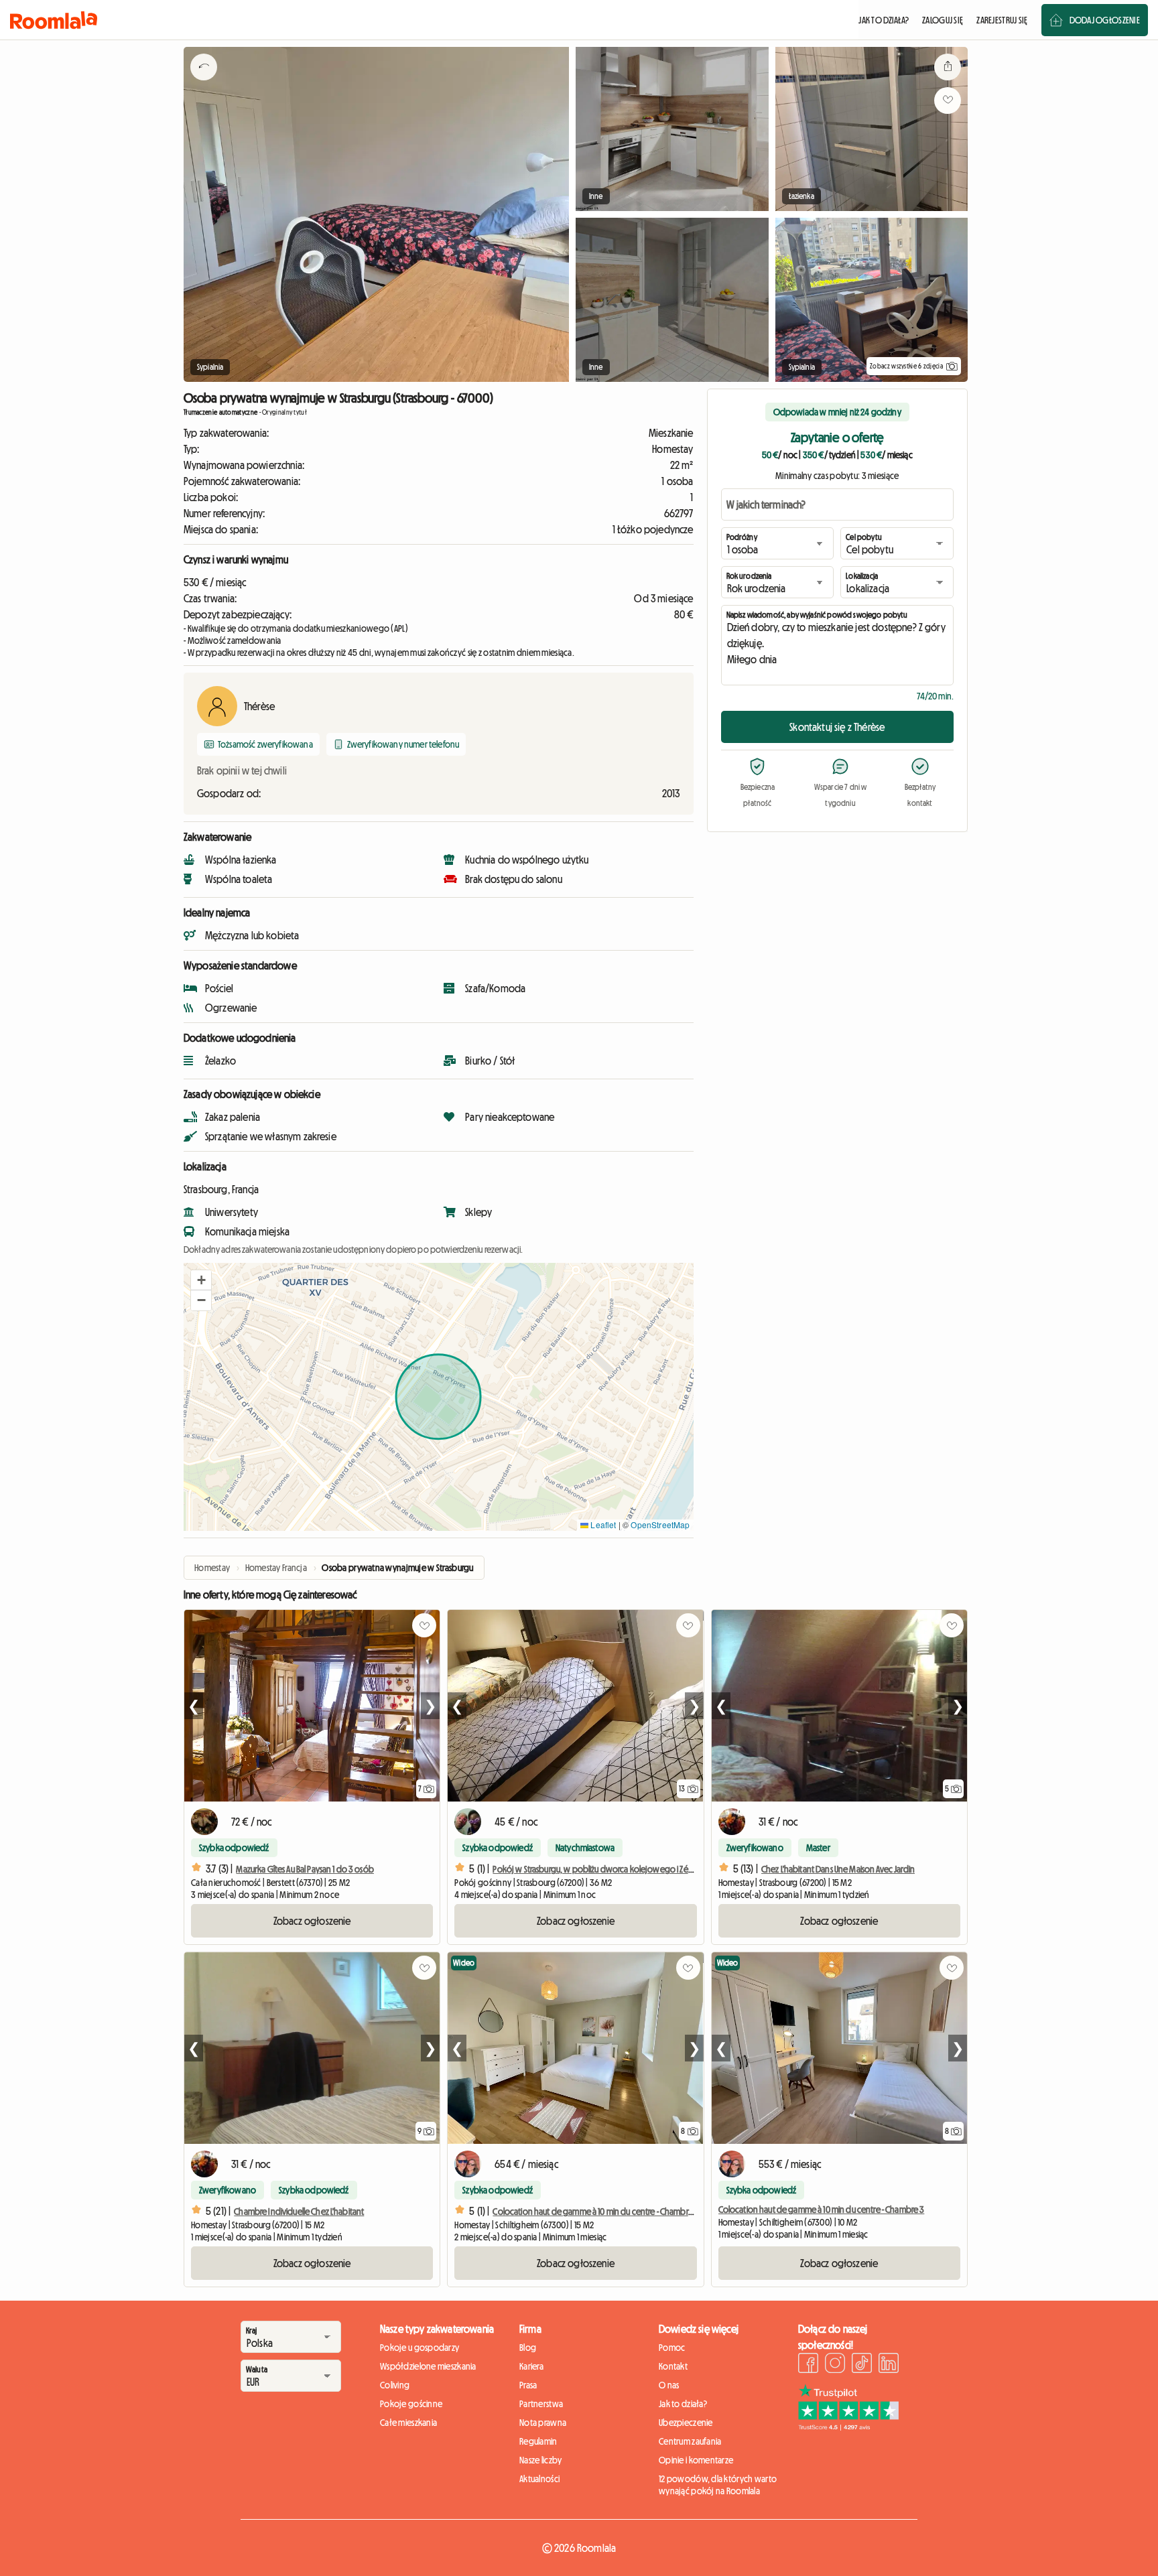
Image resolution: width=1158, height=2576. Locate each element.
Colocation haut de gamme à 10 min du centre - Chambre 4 (596, 2212)
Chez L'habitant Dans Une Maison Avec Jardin (838, 1869)
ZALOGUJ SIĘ (943, 20)
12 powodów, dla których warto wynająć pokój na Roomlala (718, 2485)
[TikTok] (862, 2365)
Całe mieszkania (408, 2423)
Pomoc (672, 2348)
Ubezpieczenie (686, 2423)
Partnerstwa (541, 2404)
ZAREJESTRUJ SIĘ (1002, 20)
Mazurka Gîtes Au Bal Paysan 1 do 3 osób (305, 1869)
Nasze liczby (540, 2460)
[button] (201, 1280)
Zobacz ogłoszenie (312, 1921)
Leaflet (602, 1524)
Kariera (531, 2366)
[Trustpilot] (848, 2427)
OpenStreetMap (660, 1524)
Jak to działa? (683, 2404)
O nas (669, 2385)
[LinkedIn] (889, 2365)
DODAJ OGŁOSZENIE (1105, 20)
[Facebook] (808, 2365)
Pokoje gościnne (411, 2404)
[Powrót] (204, 84)
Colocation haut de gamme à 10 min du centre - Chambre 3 (822, 2210)
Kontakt (673, 2366)
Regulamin (538, 2441)
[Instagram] (835, 2365)
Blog (528, 2348)
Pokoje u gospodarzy (420, 2348)
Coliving (395, 2385)
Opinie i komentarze (696, 2460)
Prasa (528, 2385)
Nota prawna (543, 2423)
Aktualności (539, 2479)
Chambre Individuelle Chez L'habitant (299, 2212)
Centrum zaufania (690, 2441)
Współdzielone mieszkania (428, 2366)
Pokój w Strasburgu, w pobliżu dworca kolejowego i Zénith (597, 1869)
